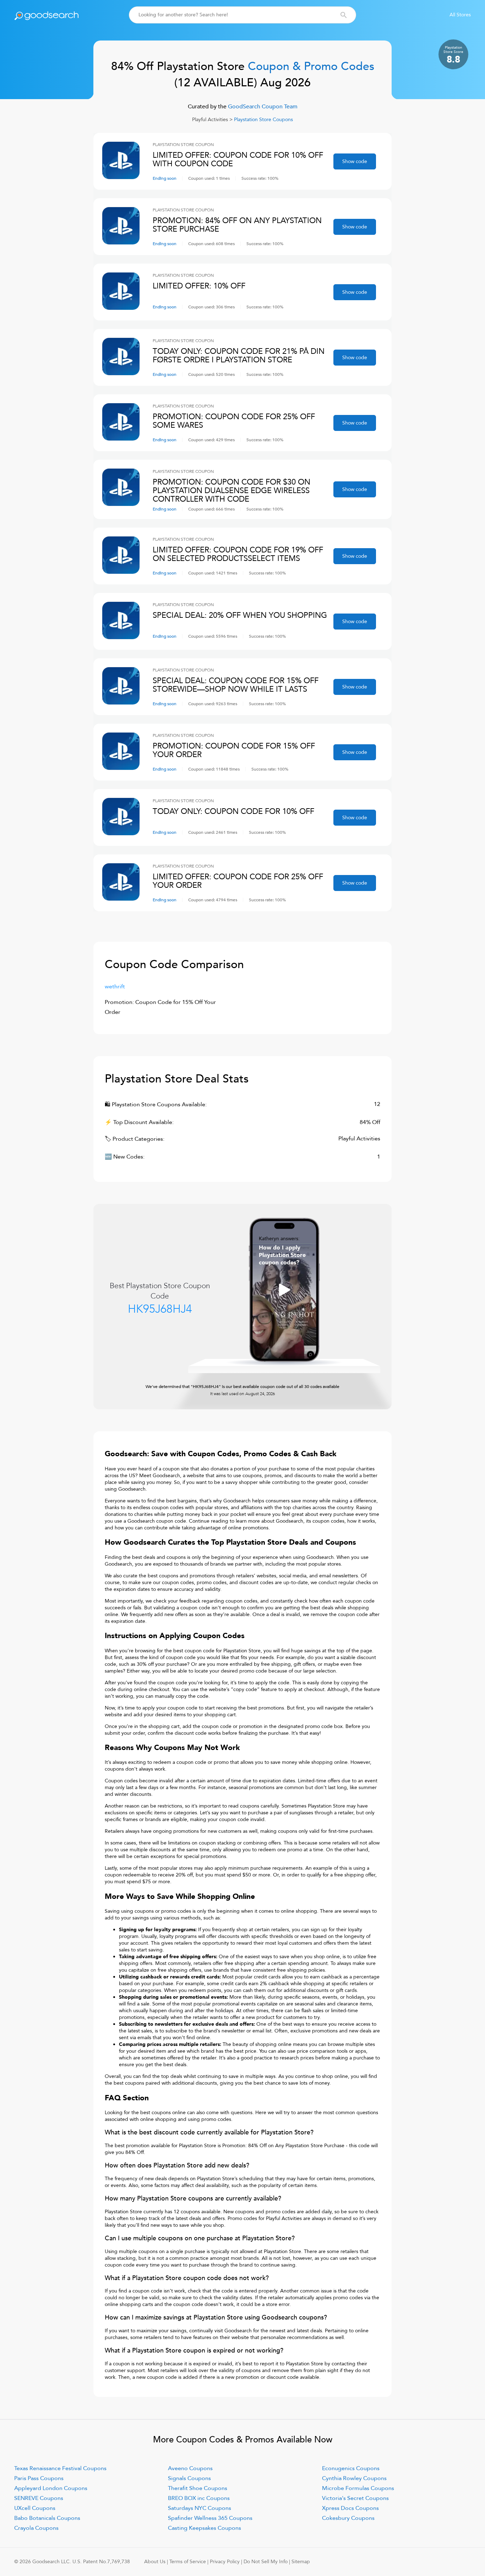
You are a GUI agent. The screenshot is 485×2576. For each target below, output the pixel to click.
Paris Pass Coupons (39, 2478)
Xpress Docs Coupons (350, 2508)
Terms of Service (188, 2562)
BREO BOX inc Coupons (199, 2498)
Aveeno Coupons (190, 2468)
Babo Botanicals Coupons (47, 2518)
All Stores (460, 15)
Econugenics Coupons (351, 2468)
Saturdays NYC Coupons (200, 2508)
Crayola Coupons (36, 2528)
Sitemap (301, 2562)
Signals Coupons (189, 2478)
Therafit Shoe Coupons (198, 2488)
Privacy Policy (225, 2562)
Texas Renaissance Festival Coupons (60, 2468)
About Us (155, 2562)
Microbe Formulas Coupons (358, 2488)
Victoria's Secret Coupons (355, 2498)
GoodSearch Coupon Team (262, 107)
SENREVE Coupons (39, 2498)
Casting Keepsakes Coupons (205, 2528)
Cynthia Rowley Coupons (354, 2478)
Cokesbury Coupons (348, 2518)
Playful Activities (210, 120)
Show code (355, 161)
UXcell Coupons (35, 2508)
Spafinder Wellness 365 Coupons (210, 2518)
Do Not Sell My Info (266, 2562)
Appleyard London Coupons (51, 2488)
